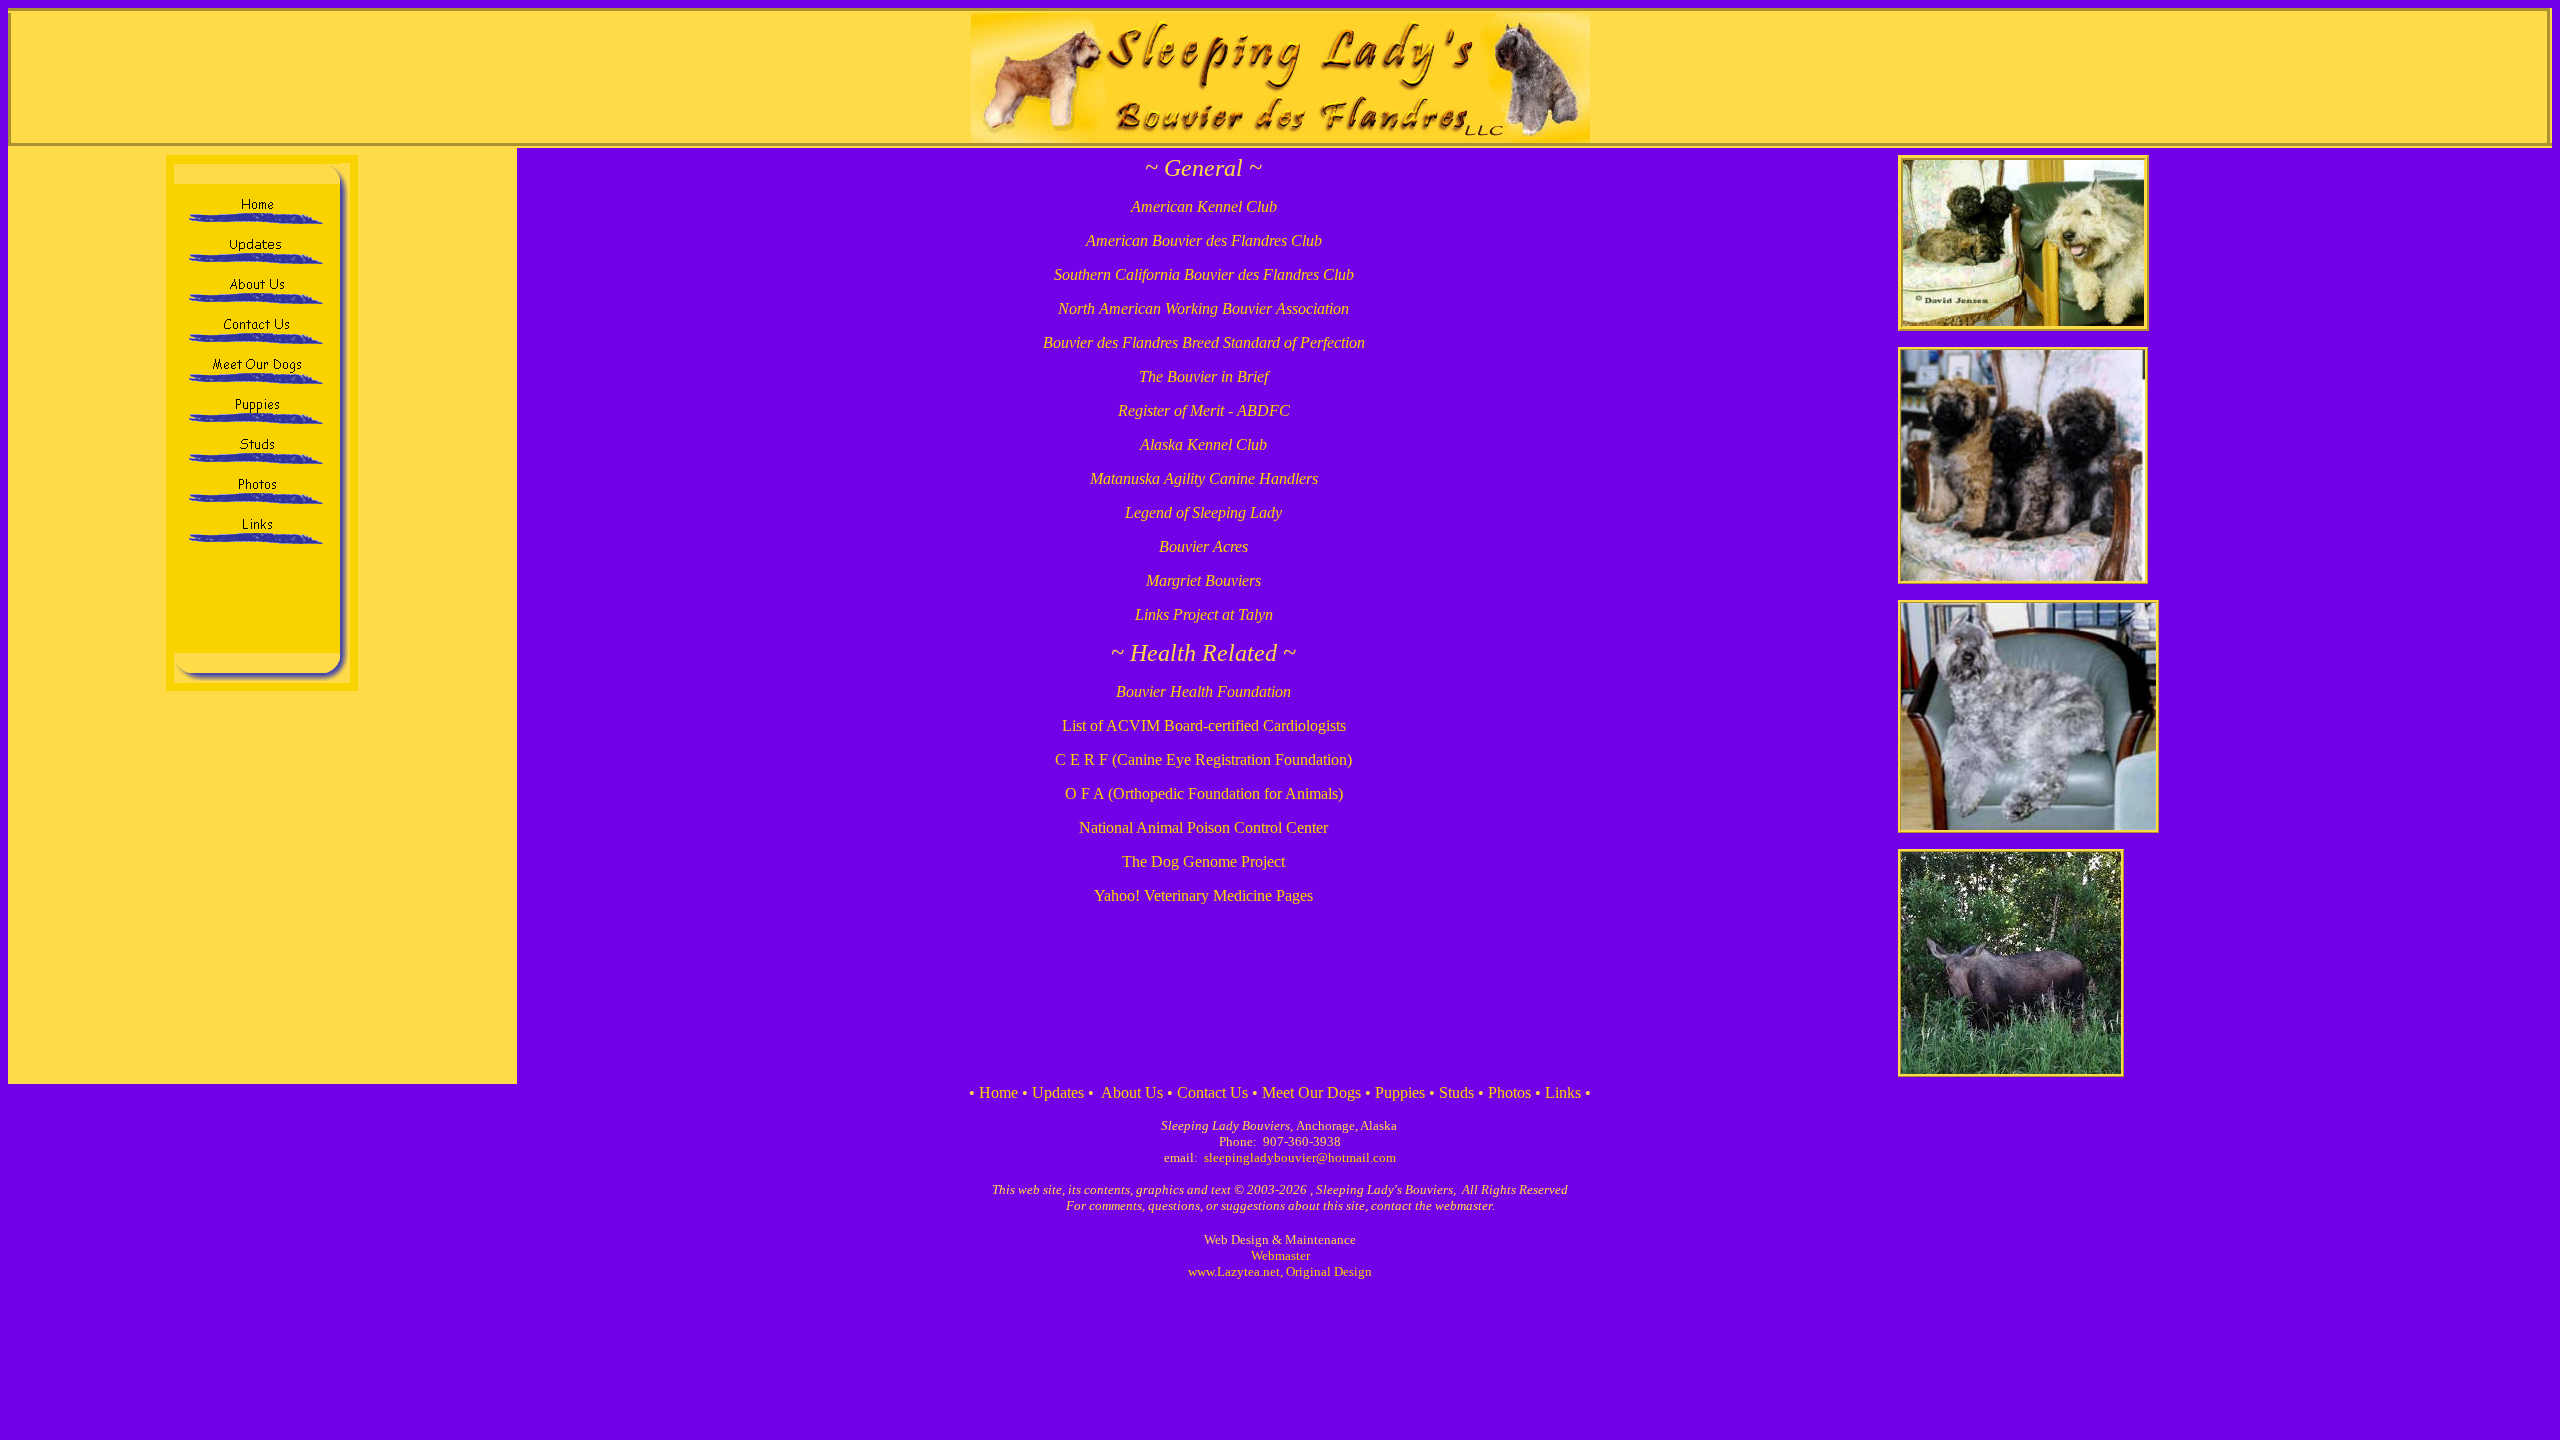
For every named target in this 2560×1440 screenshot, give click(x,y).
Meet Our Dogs (1311, 1092)
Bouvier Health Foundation (1203, 691)
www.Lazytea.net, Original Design (1280, 1271)
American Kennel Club (1204, 206)
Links (1563, 1092)
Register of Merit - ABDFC (1204, 410)
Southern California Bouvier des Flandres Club (1204, 274)
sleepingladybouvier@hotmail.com (1300, 1157)
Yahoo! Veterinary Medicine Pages (1203, 895)
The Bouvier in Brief (1203, 376)
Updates (1058, 1092)
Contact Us (1212, 1092)
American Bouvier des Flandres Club (1204, 240)
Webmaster (1280, 1255)
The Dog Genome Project (1203, 861)
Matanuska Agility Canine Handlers (1204, 478)
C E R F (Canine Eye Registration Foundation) (1203, 759)
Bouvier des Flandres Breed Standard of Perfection (1204, 342)
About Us (1132, 1092)
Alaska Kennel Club (1203, 444)
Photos (1509, 1092)
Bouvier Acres (1203, 546)
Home (998, 1092)
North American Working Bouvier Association (1203, 308)
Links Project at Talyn (1204, 614)
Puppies (1400, 1092)
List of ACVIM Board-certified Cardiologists (1204, 725)
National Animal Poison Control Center (1203, 827)
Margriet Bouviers (1203, 580)
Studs (1456, 1092)
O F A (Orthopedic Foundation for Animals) (1204, 793)
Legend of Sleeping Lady (1203, 512)
